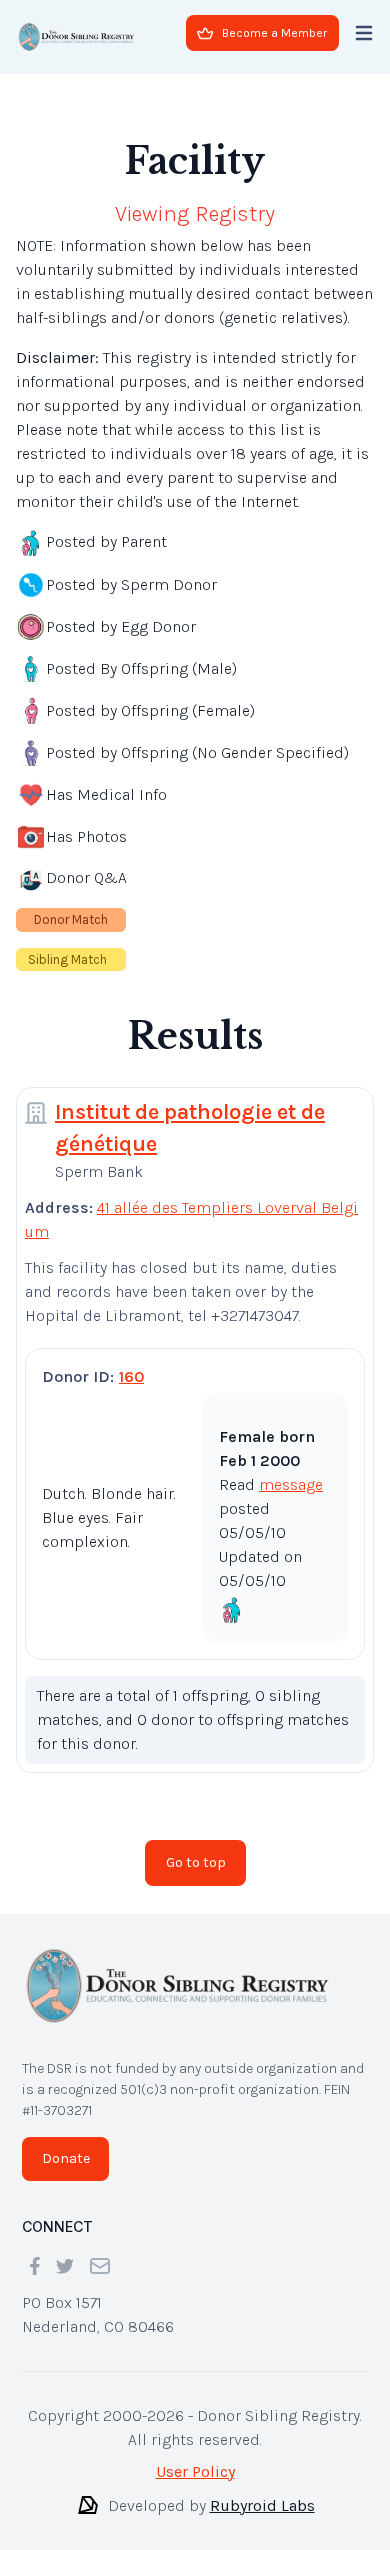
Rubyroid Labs (262, 2505)
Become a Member (274, 33)
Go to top (196, 1862)
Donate (66, 2158)
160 (131, 1376)
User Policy (195, 2471)
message (291, 1484)
